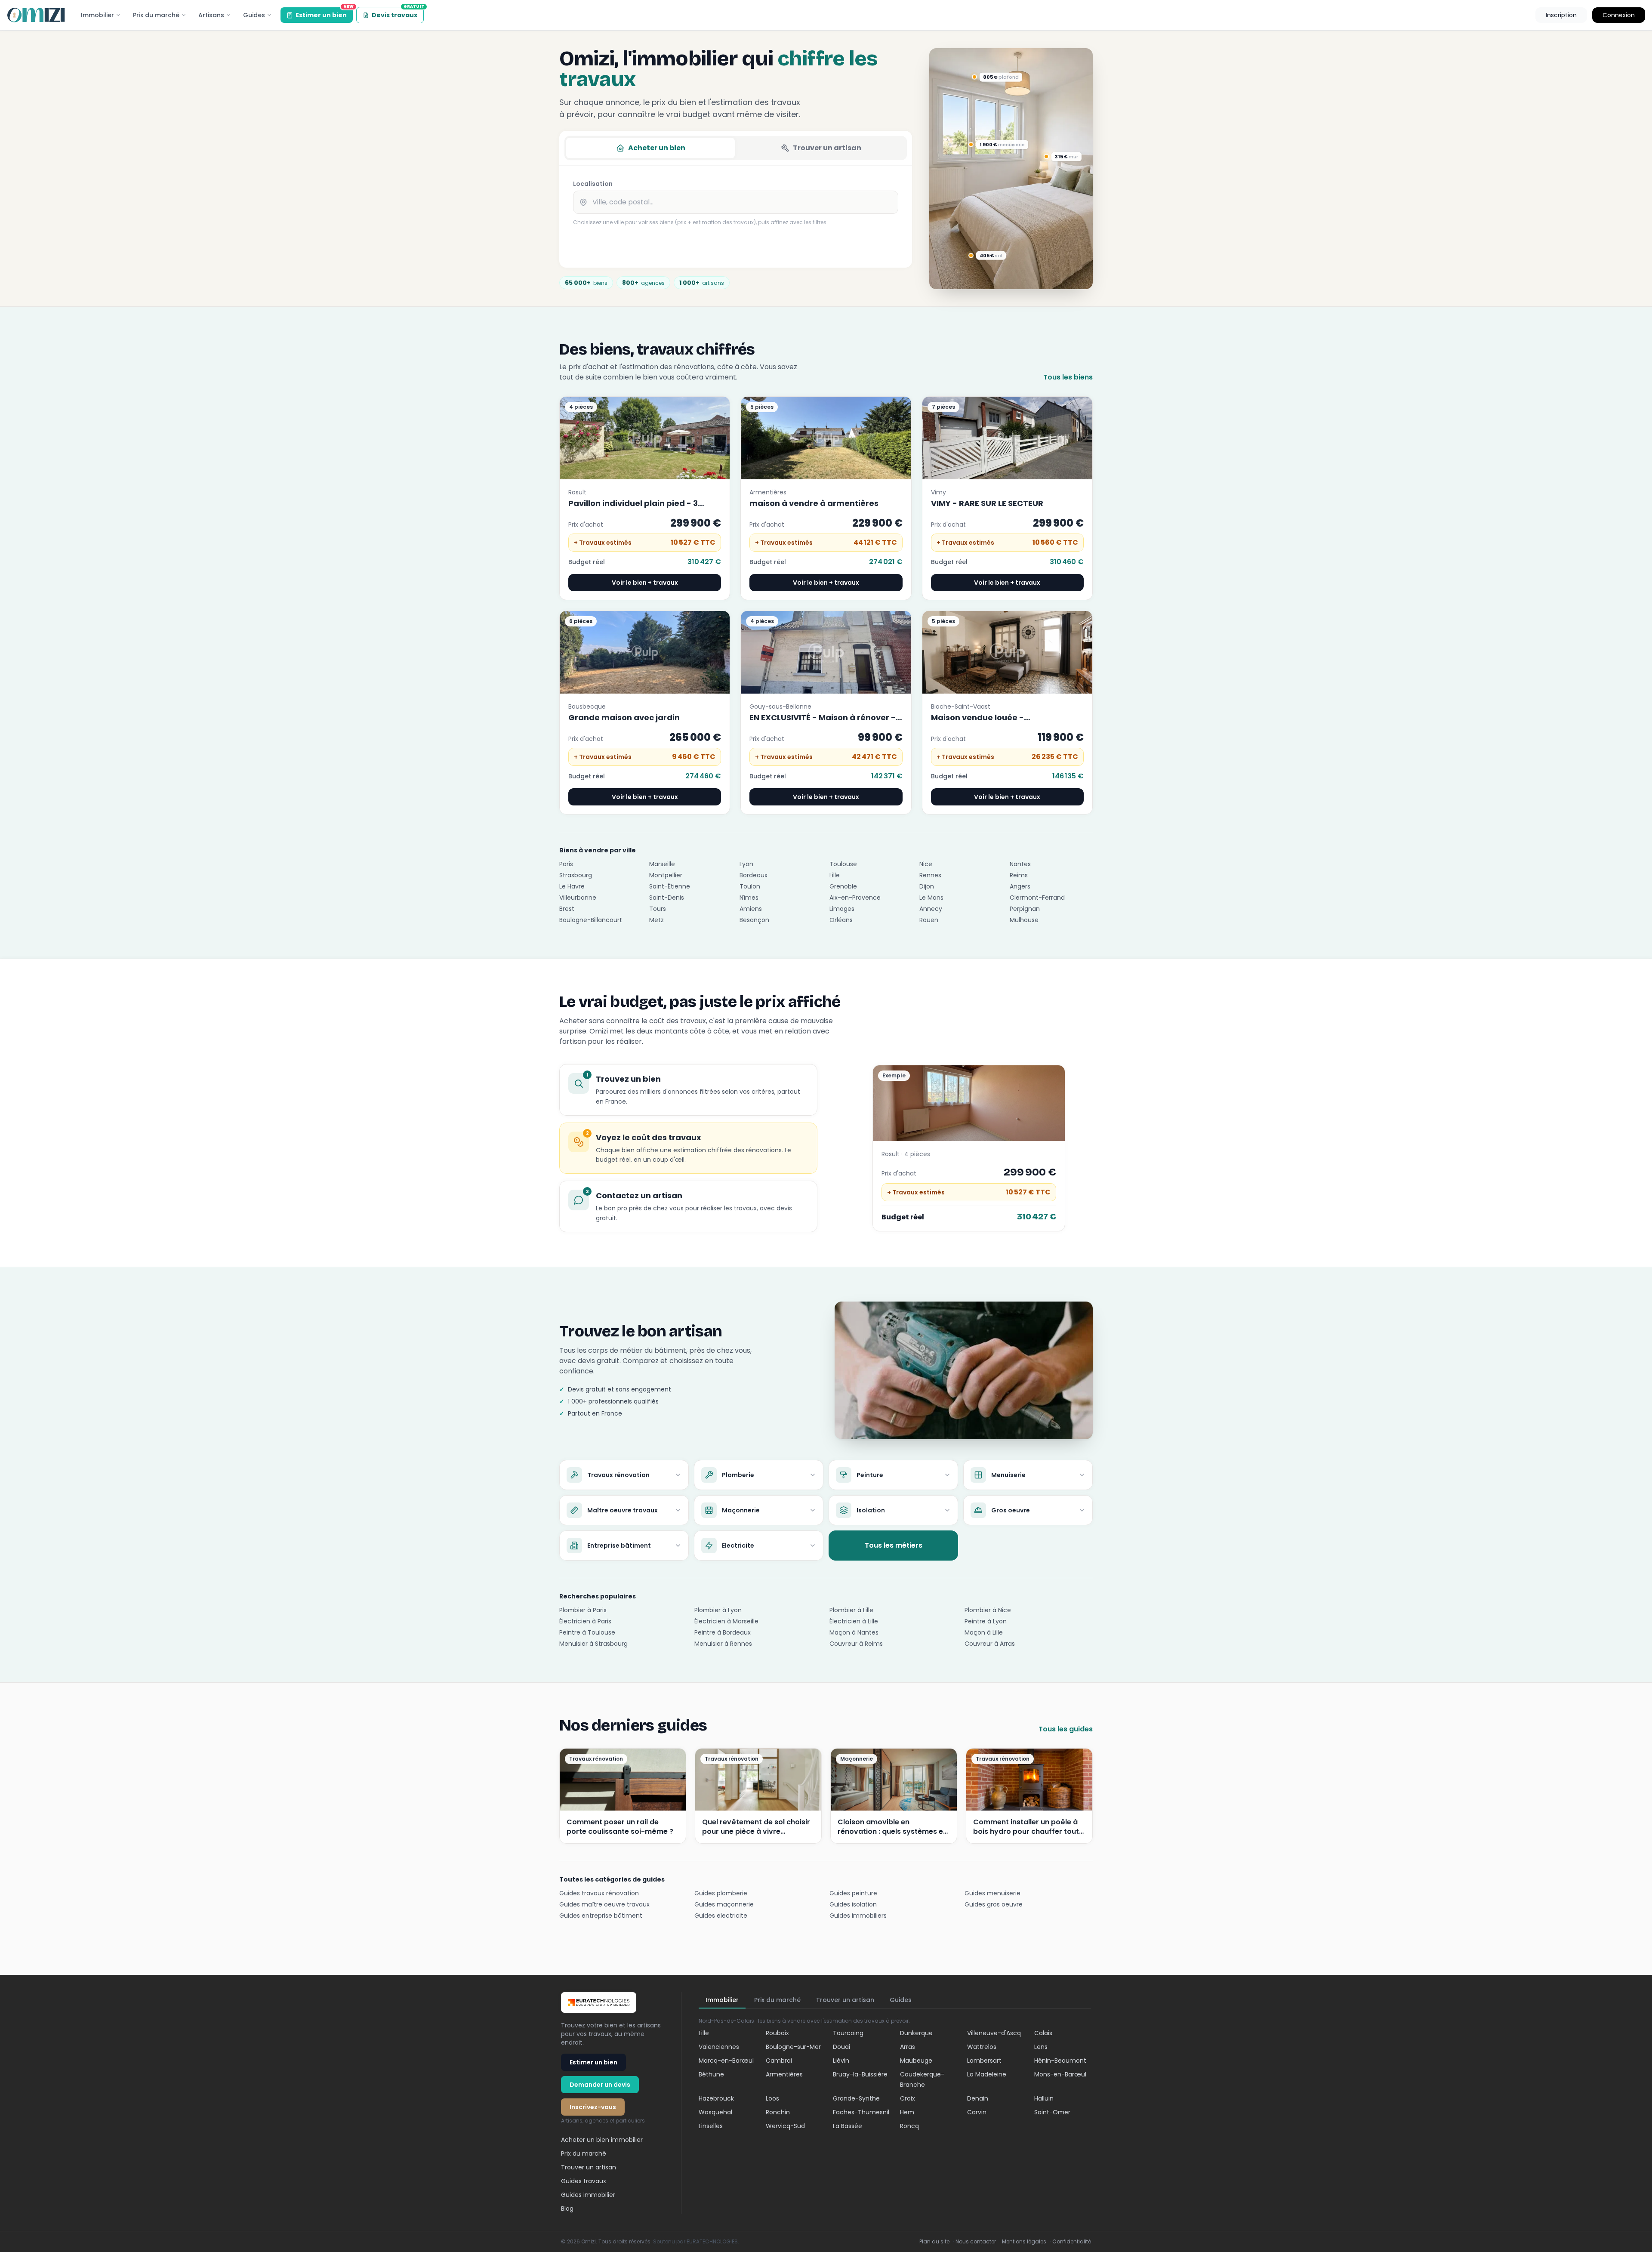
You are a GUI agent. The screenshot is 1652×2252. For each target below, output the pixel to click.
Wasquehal (715, 2112)
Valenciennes (719, 2047)
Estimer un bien (324, 13)
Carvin (977, 2112)
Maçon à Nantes (854, 1632)
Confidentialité (1072, 2242)
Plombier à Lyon (718, 1610)
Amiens (751, 909)
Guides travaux (584, 2181)
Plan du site (934, 2242)
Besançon (754, 920)
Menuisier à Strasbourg (593, 1644)
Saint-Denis (667, 898)
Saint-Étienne (670, 886)
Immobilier (97, 15)
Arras (908, 2047)
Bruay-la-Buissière (860, 2074)
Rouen (929, 920)
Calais (1043, 2033)
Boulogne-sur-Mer (793, 2047)
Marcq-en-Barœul (726, 2061)
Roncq (909, 2126)
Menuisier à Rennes (723, 1644)
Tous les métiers (894, 1545)
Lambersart (984, 2061)
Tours (658, 909)
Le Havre (572, 886)
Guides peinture (853, 1893)
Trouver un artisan (827, 148)
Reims (1019, 875)
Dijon (927, 886)
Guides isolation (853, 1904)
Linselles (711, 2126)
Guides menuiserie (992, 1893)
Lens (1041, 2047)
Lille (835, 875)
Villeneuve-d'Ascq (994, 2033)
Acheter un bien (657, 148)
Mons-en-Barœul (1060, 2074)
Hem (907, 2112)
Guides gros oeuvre (994, 1904)
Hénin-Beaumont (1060, 2061)
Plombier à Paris (583, 1610)
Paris (566, 864)
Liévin (841, 2061)
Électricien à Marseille (726, 1621)
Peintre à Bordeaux (723, 1632)
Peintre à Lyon (986, 1621)
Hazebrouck (716, 2098)
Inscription (1561, 15)
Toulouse (843, 864)
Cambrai (779, 2061)
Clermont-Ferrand (1037, 898)
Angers (1020, 886)
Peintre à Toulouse (587, 1632)
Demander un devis (600, 2085)
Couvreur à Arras (990, 1644)
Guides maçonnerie (724, 1904)
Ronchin (778, 2112)
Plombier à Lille (851, 1610)
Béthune (711, 2074)
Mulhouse (1024, 920)
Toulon (750, 886)
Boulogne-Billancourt (591, 920)
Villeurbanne (578, 898)
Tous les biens (1068, 377)
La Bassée (848, 2126)
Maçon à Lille (984, 1632)
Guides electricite (721, 1916)
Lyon (746, 864)
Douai (841, 2047)
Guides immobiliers (858, 1916)
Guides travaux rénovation (599, 1893)
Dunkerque (916, 2033)
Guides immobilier (588, 2195)
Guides (254, 15)
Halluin (1044, 2098)
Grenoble (843, 886)
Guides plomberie (721, 1893)
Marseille (662, 864)
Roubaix (777, 2033)
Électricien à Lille (854, 1621)
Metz (656, 920)
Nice (926, 864)
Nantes (1020, 864)
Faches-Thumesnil (861, 2112)
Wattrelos (982, 2047)
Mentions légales (1024, 2242)
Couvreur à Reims (856, 1644)
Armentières (784, 2074)
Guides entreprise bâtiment (601, 1916)
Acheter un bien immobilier (602, 2140)
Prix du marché (156, 15)
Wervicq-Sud (785, 2126)
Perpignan (1025, 909)
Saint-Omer (1052, 2112)
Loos (772, 2098)
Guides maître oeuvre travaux (604, 1904)
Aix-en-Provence (855, 898)
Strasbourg (576, 875)
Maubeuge (916, 2061)
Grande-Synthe (856, 2098)
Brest (567, 909)
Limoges (842, 909)
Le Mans (931, 898)
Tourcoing (848, 2033)
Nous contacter (976, 2242)
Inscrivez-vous (593, 2107)
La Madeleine (987, 2074)
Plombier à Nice (988, 1610)
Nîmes (749, 898)
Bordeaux (754, 875)
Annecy (931, 909)
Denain (978, 2098)
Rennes (930, 875)
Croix (908, 2098)
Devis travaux (398, 13)
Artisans (211, 15)
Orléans (841, 920)
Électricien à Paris (585, 1621)
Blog (567, 2209)
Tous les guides (1066, 1729)
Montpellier (666, 875)
